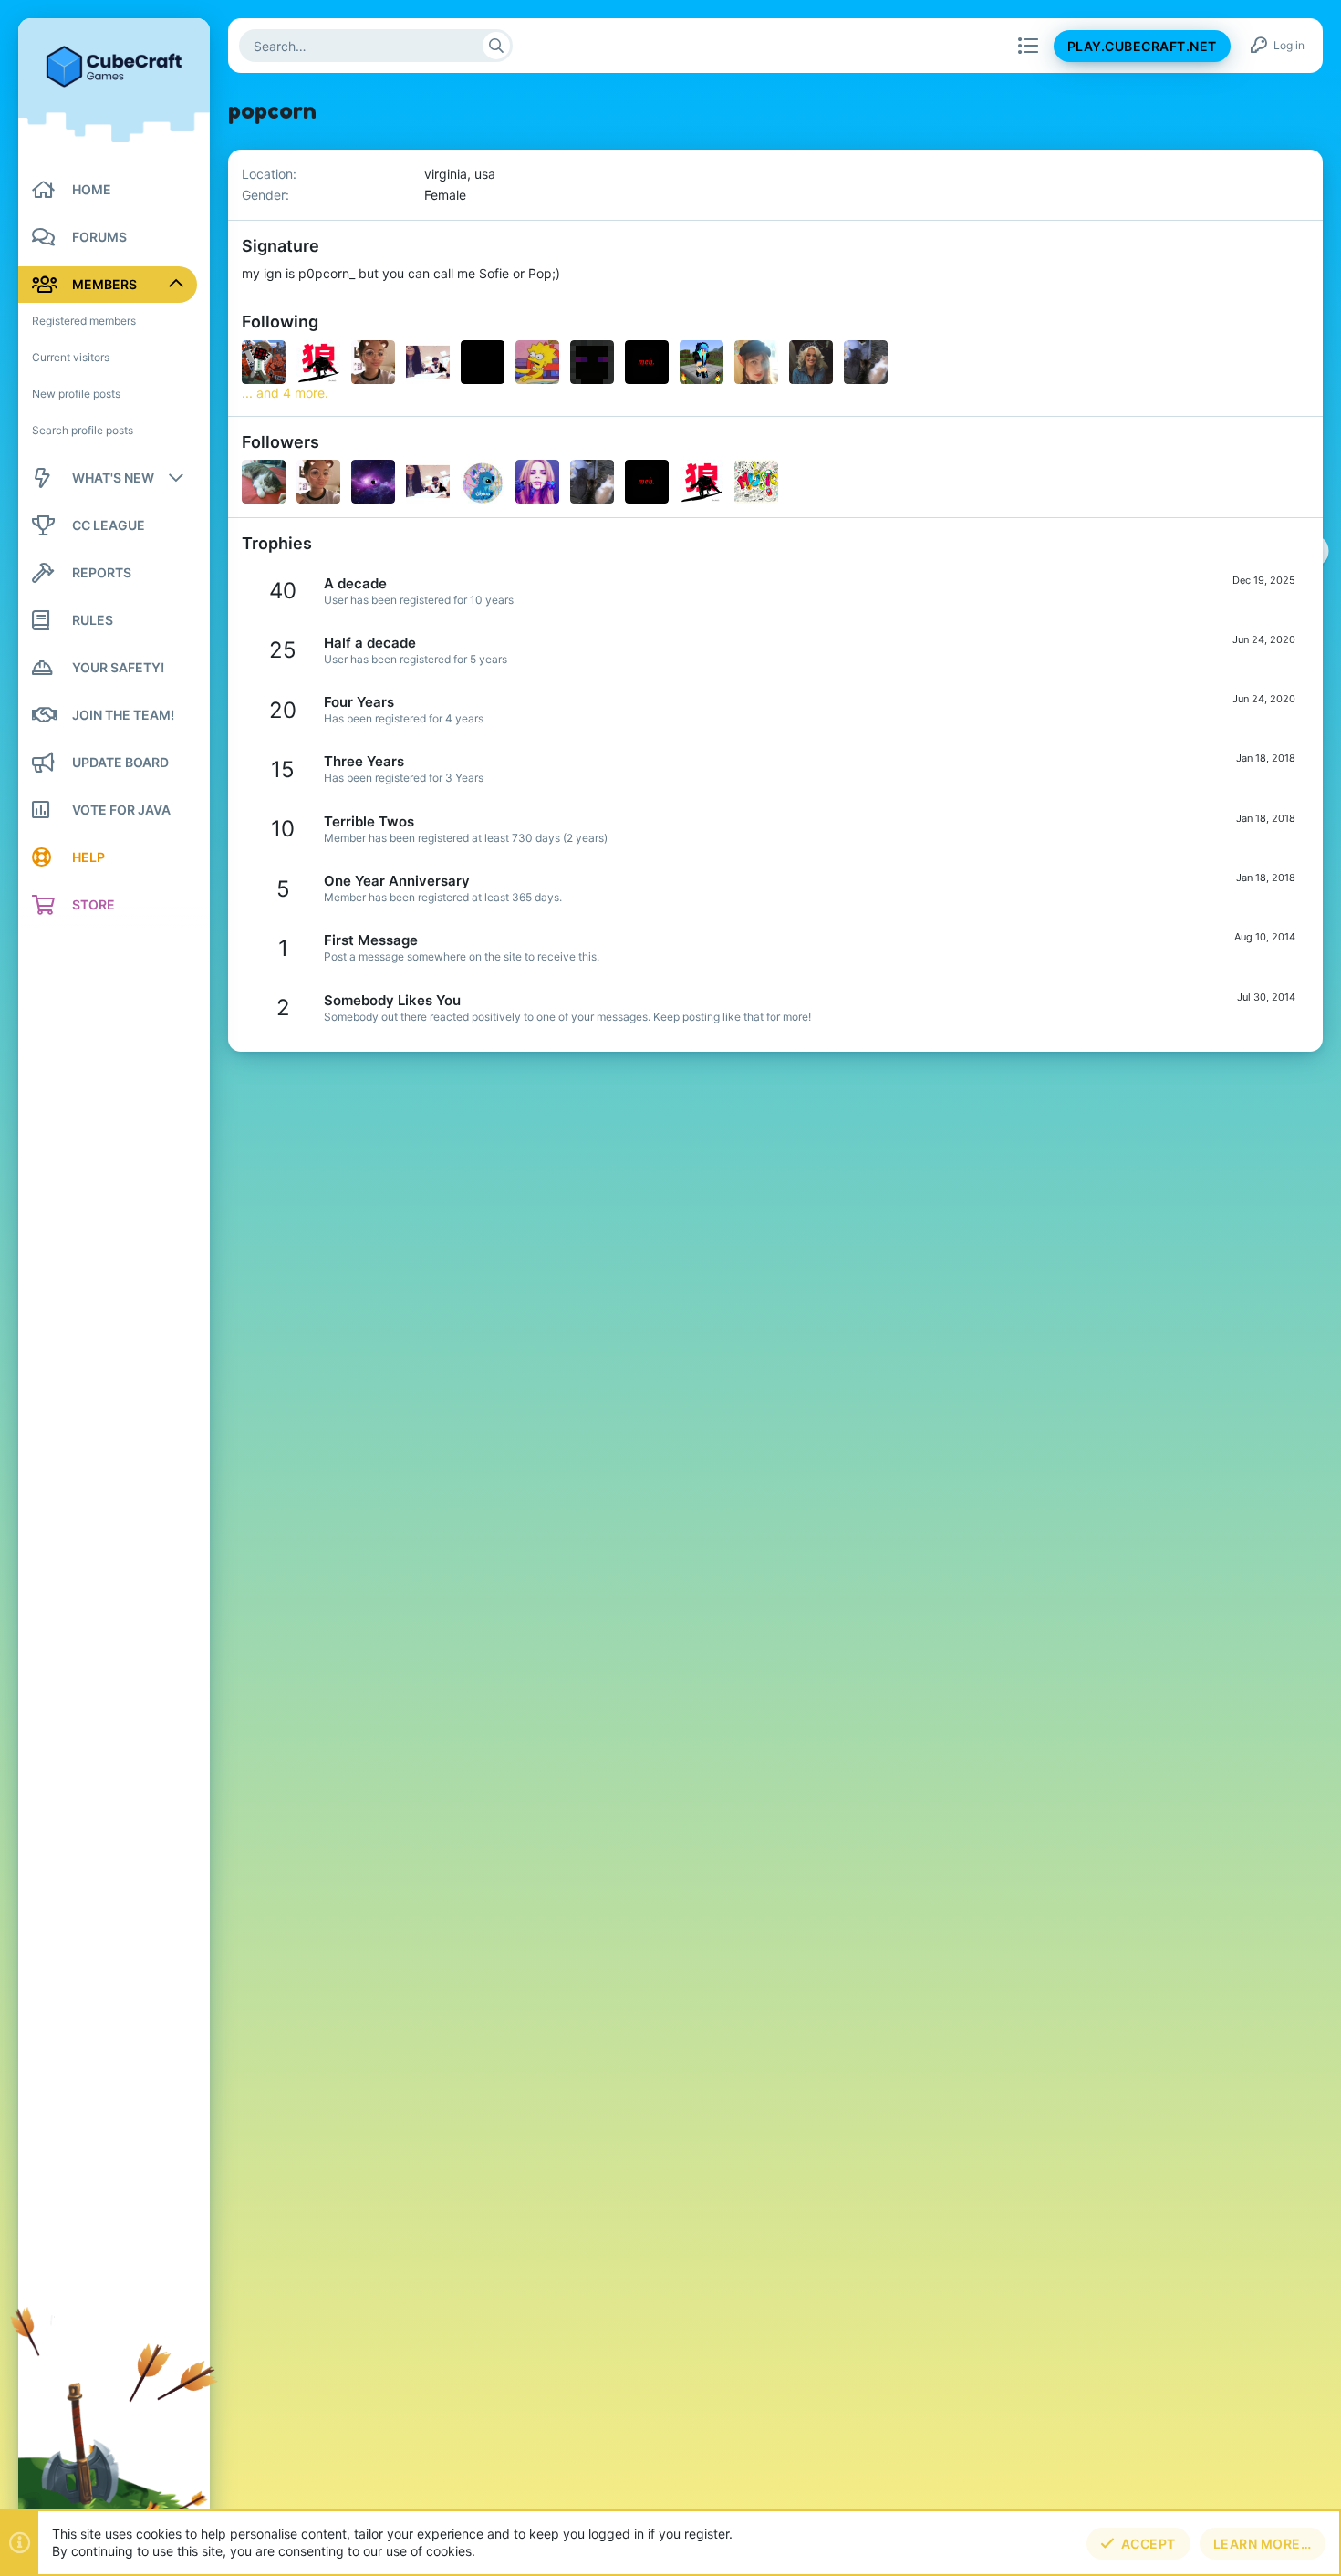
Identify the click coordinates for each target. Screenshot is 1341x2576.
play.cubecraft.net (1142, 46)
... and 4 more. (285, 393)
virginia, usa (460, 174)
